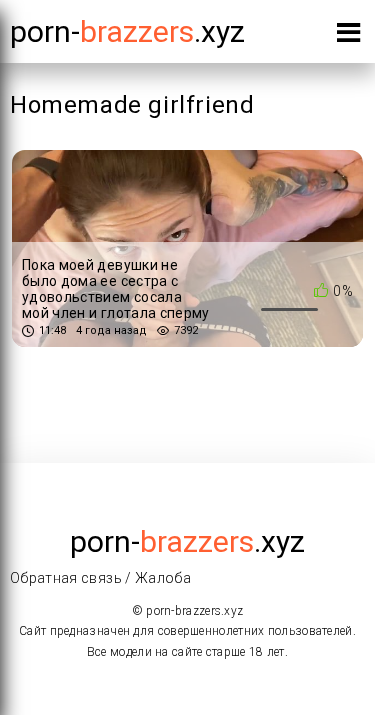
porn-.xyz (127, 31)
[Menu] (348, 36)
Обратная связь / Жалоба (100, 578)
